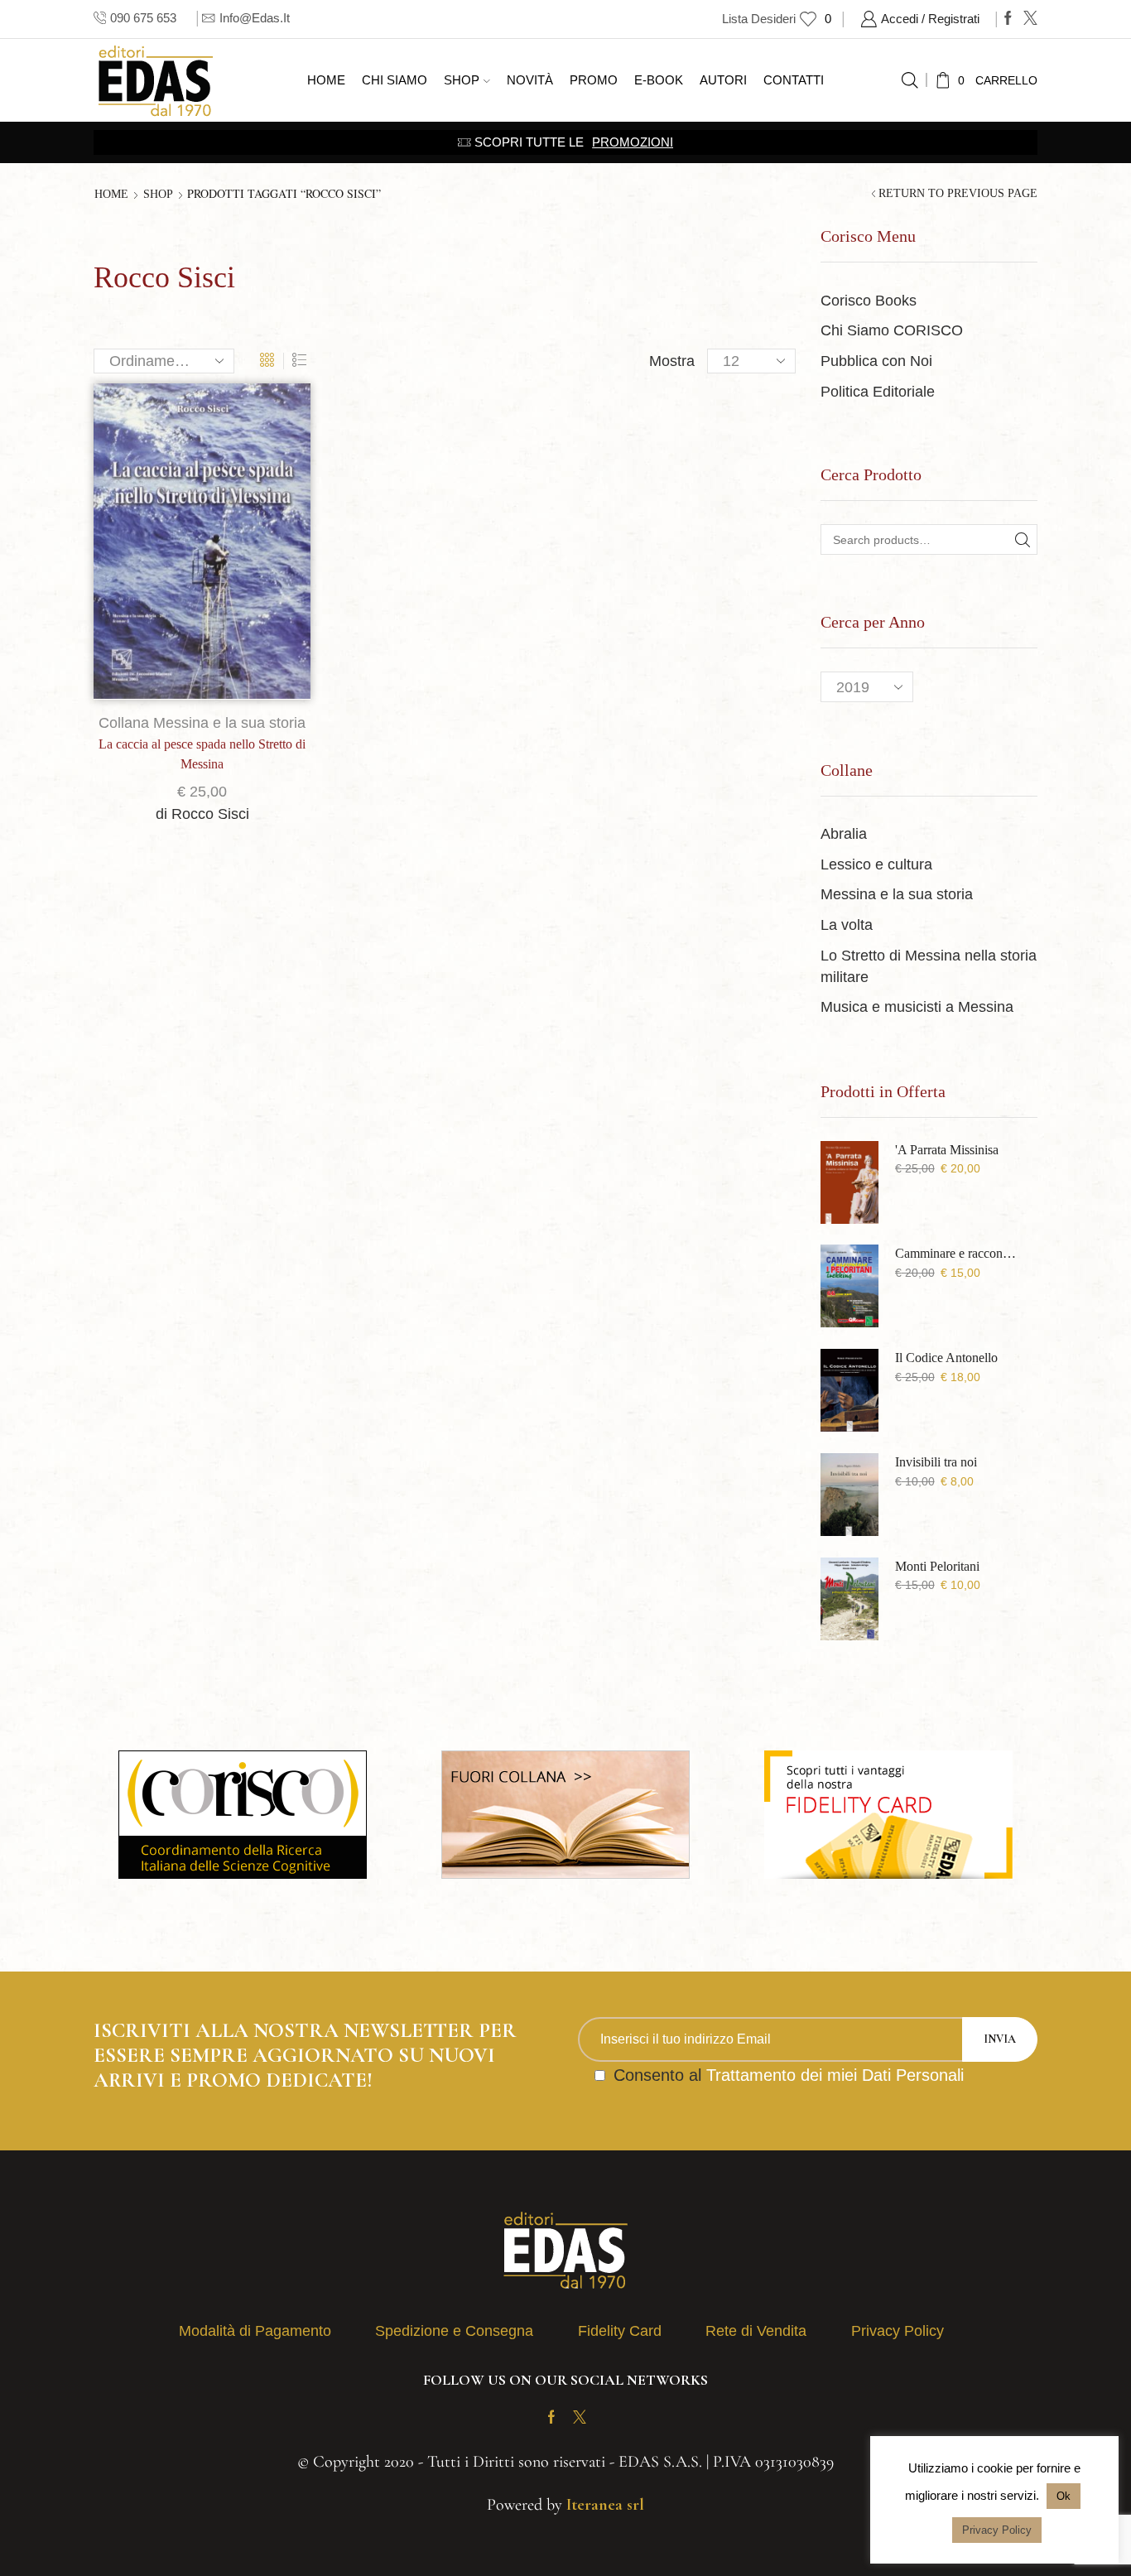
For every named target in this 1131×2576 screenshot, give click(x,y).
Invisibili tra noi (936, 1462)
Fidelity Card (620, 2331)
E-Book (659, 80)
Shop (462, 80)
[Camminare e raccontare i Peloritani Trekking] (849, 1286)
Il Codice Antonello (946, 1358)
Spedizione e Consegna (454, 2331)
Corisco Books (869, 301)
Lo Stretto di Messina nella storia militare (929, 966)
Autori (723, 80)
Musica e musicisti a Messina (917, 1007)
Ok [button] (1064, 2496)
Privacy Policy (898, 2331)
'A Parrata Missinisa (947, 1150)
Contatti (794, 80)
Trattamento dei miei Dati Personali (835, 2075)
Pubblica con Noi (876, 361)
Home (326, 80)
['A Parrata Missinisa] (849, 1182)
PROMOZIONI (633, 142)
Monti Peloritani (937, 1566)
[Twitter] (1030, 19)
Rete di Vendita (756, 2331)
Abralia (844, 834)
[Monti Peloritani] (849, 1599)
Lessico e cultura (876, 864)
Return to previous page (958, 194)
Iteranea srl (605, 2505)
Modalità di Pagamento (255, 2331)
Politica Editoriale (878, 392)
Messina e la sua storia (897, 894)
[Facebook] (1008, 19)
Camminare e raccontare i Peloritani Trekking (956, 1253)
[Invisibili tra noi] (849, 1495)
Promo (594, 80)
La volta (847, 925)
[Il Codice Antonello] (849, 1390)
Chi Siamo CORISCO (892, 330)
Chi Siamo (395, 80)
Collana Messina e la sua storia (202, 723)
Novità (530, 80)
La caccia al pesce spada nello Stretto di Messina (202, 754)
